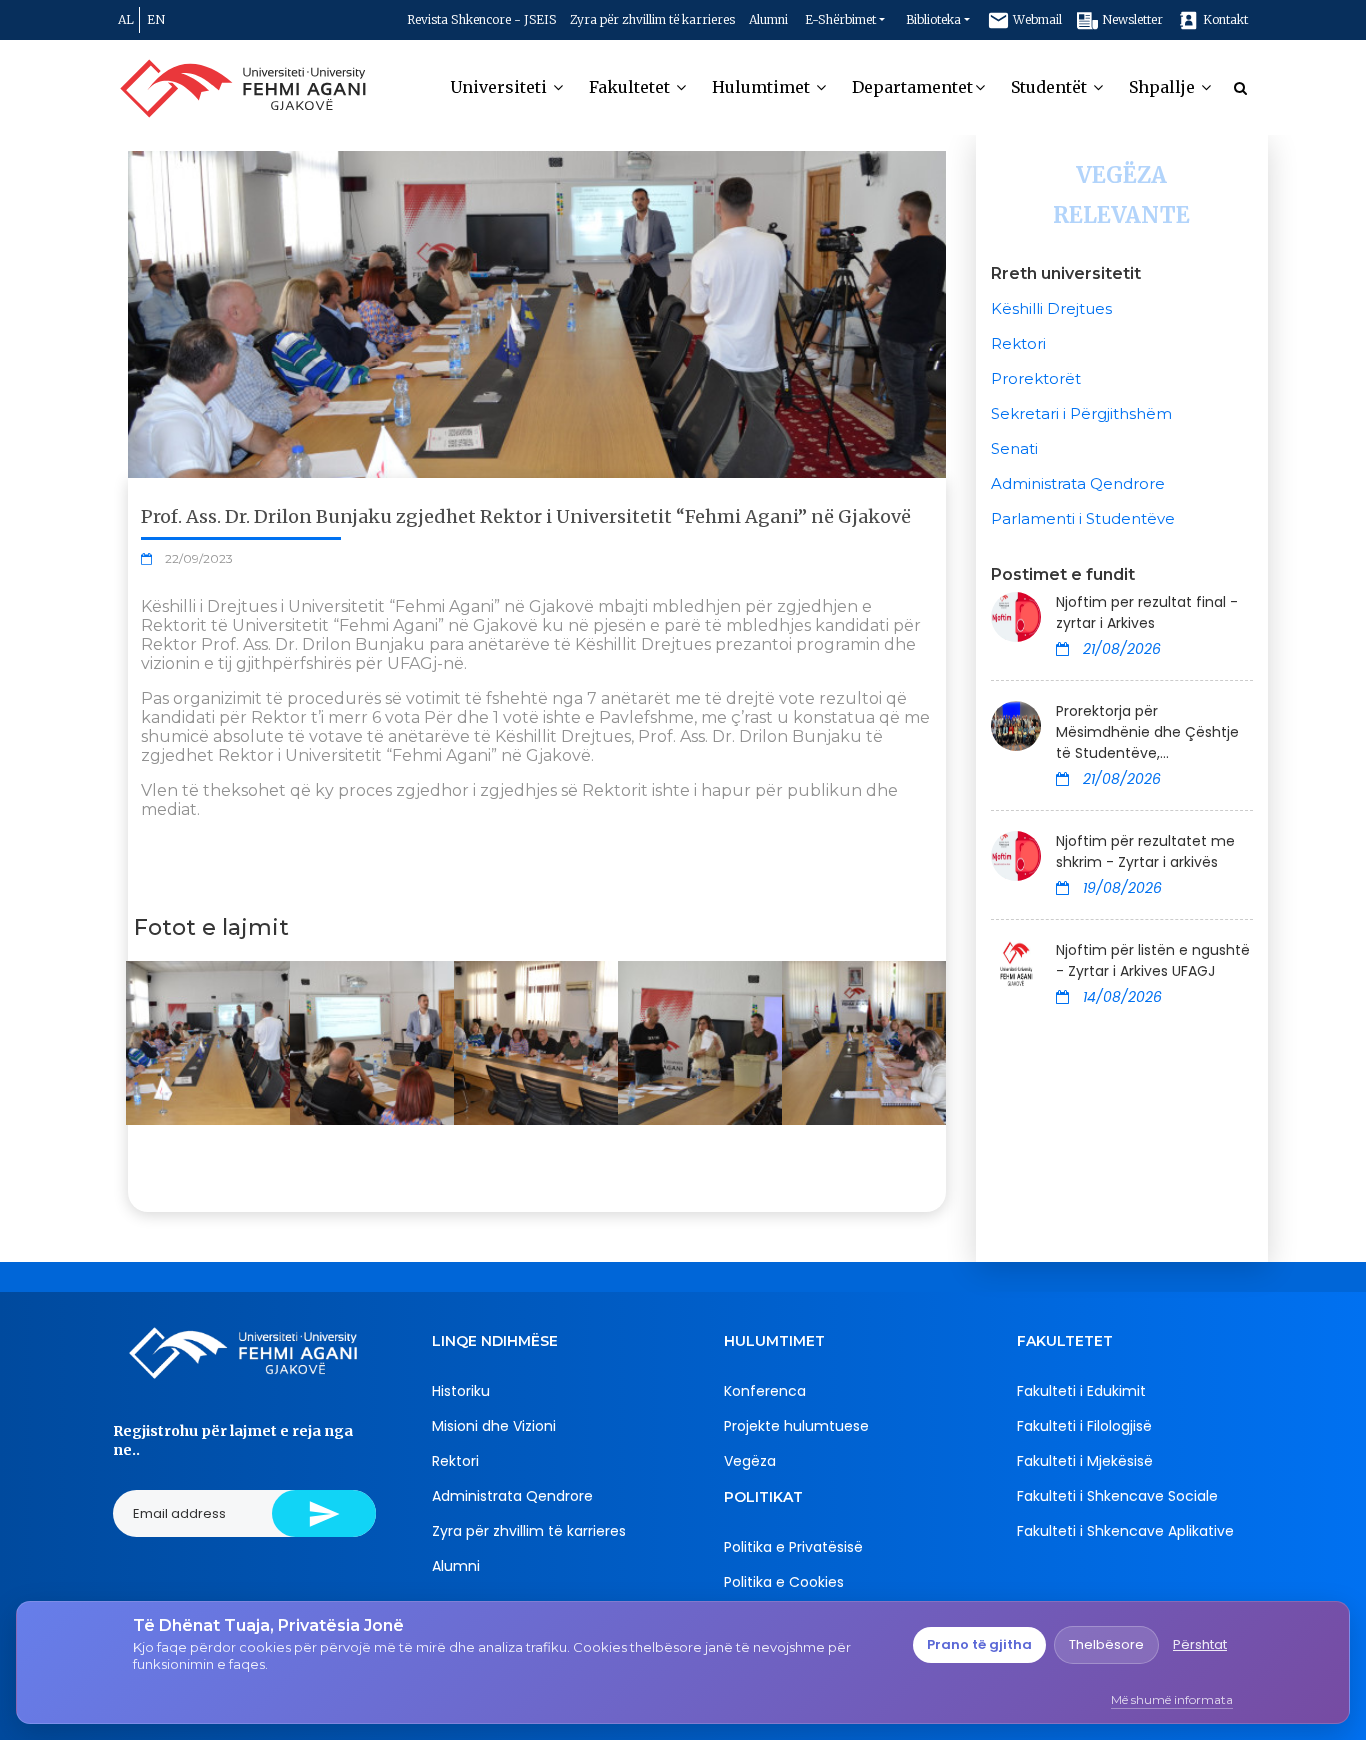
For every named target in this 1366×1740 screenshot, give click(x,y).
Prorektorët (1036, 378)
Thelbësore (1106, 1644)
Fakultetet (631, 87)
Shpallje (1164, 87)
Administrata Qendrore (1078, 483)
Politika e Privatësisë (793, 1547)
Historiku (461, 1391)
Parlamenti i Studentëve (1083, 518)
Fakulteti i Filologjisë (1084, 1426)
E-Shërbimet (840, 19)
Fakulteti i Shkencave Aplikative (1125, 1531)
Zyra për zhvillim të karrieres (652, 19)
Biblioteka (933, 19)
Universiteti (500, 87)
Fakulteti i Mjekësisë (1085, 1461)
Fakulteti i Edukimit (1081, 1391)
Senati (1014, 448)
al (126, 19)
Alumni (768, 19)
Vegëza (750, 1461)
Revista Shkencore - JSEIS (481, 19)
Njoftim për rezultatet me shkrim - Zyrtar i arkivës (1145, 851)
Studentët (1051, 87)
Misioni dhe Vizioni (494, 1426)
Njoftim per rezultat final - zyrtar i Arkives (1147, 612)
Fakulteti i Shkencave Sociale (1117, 1496)
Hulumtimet (763, 87)
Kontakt (1224, 19)
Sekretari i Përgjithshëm (1081, 413)
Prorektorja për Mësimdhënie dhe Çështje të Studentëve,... (1147, 732)
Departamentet (912, 87)
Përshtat (1200, 1644)
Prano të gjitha (979, 1644)
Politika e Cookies (784, 1582)
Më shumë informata (1172, 1699)
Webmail (1036, 19)
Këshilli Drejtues (1051, 308)
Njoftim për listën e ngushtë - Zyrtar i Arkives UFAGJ (1153, 960)
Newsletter (1131, 19)
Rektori (1018, 343)
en (156, 19)
